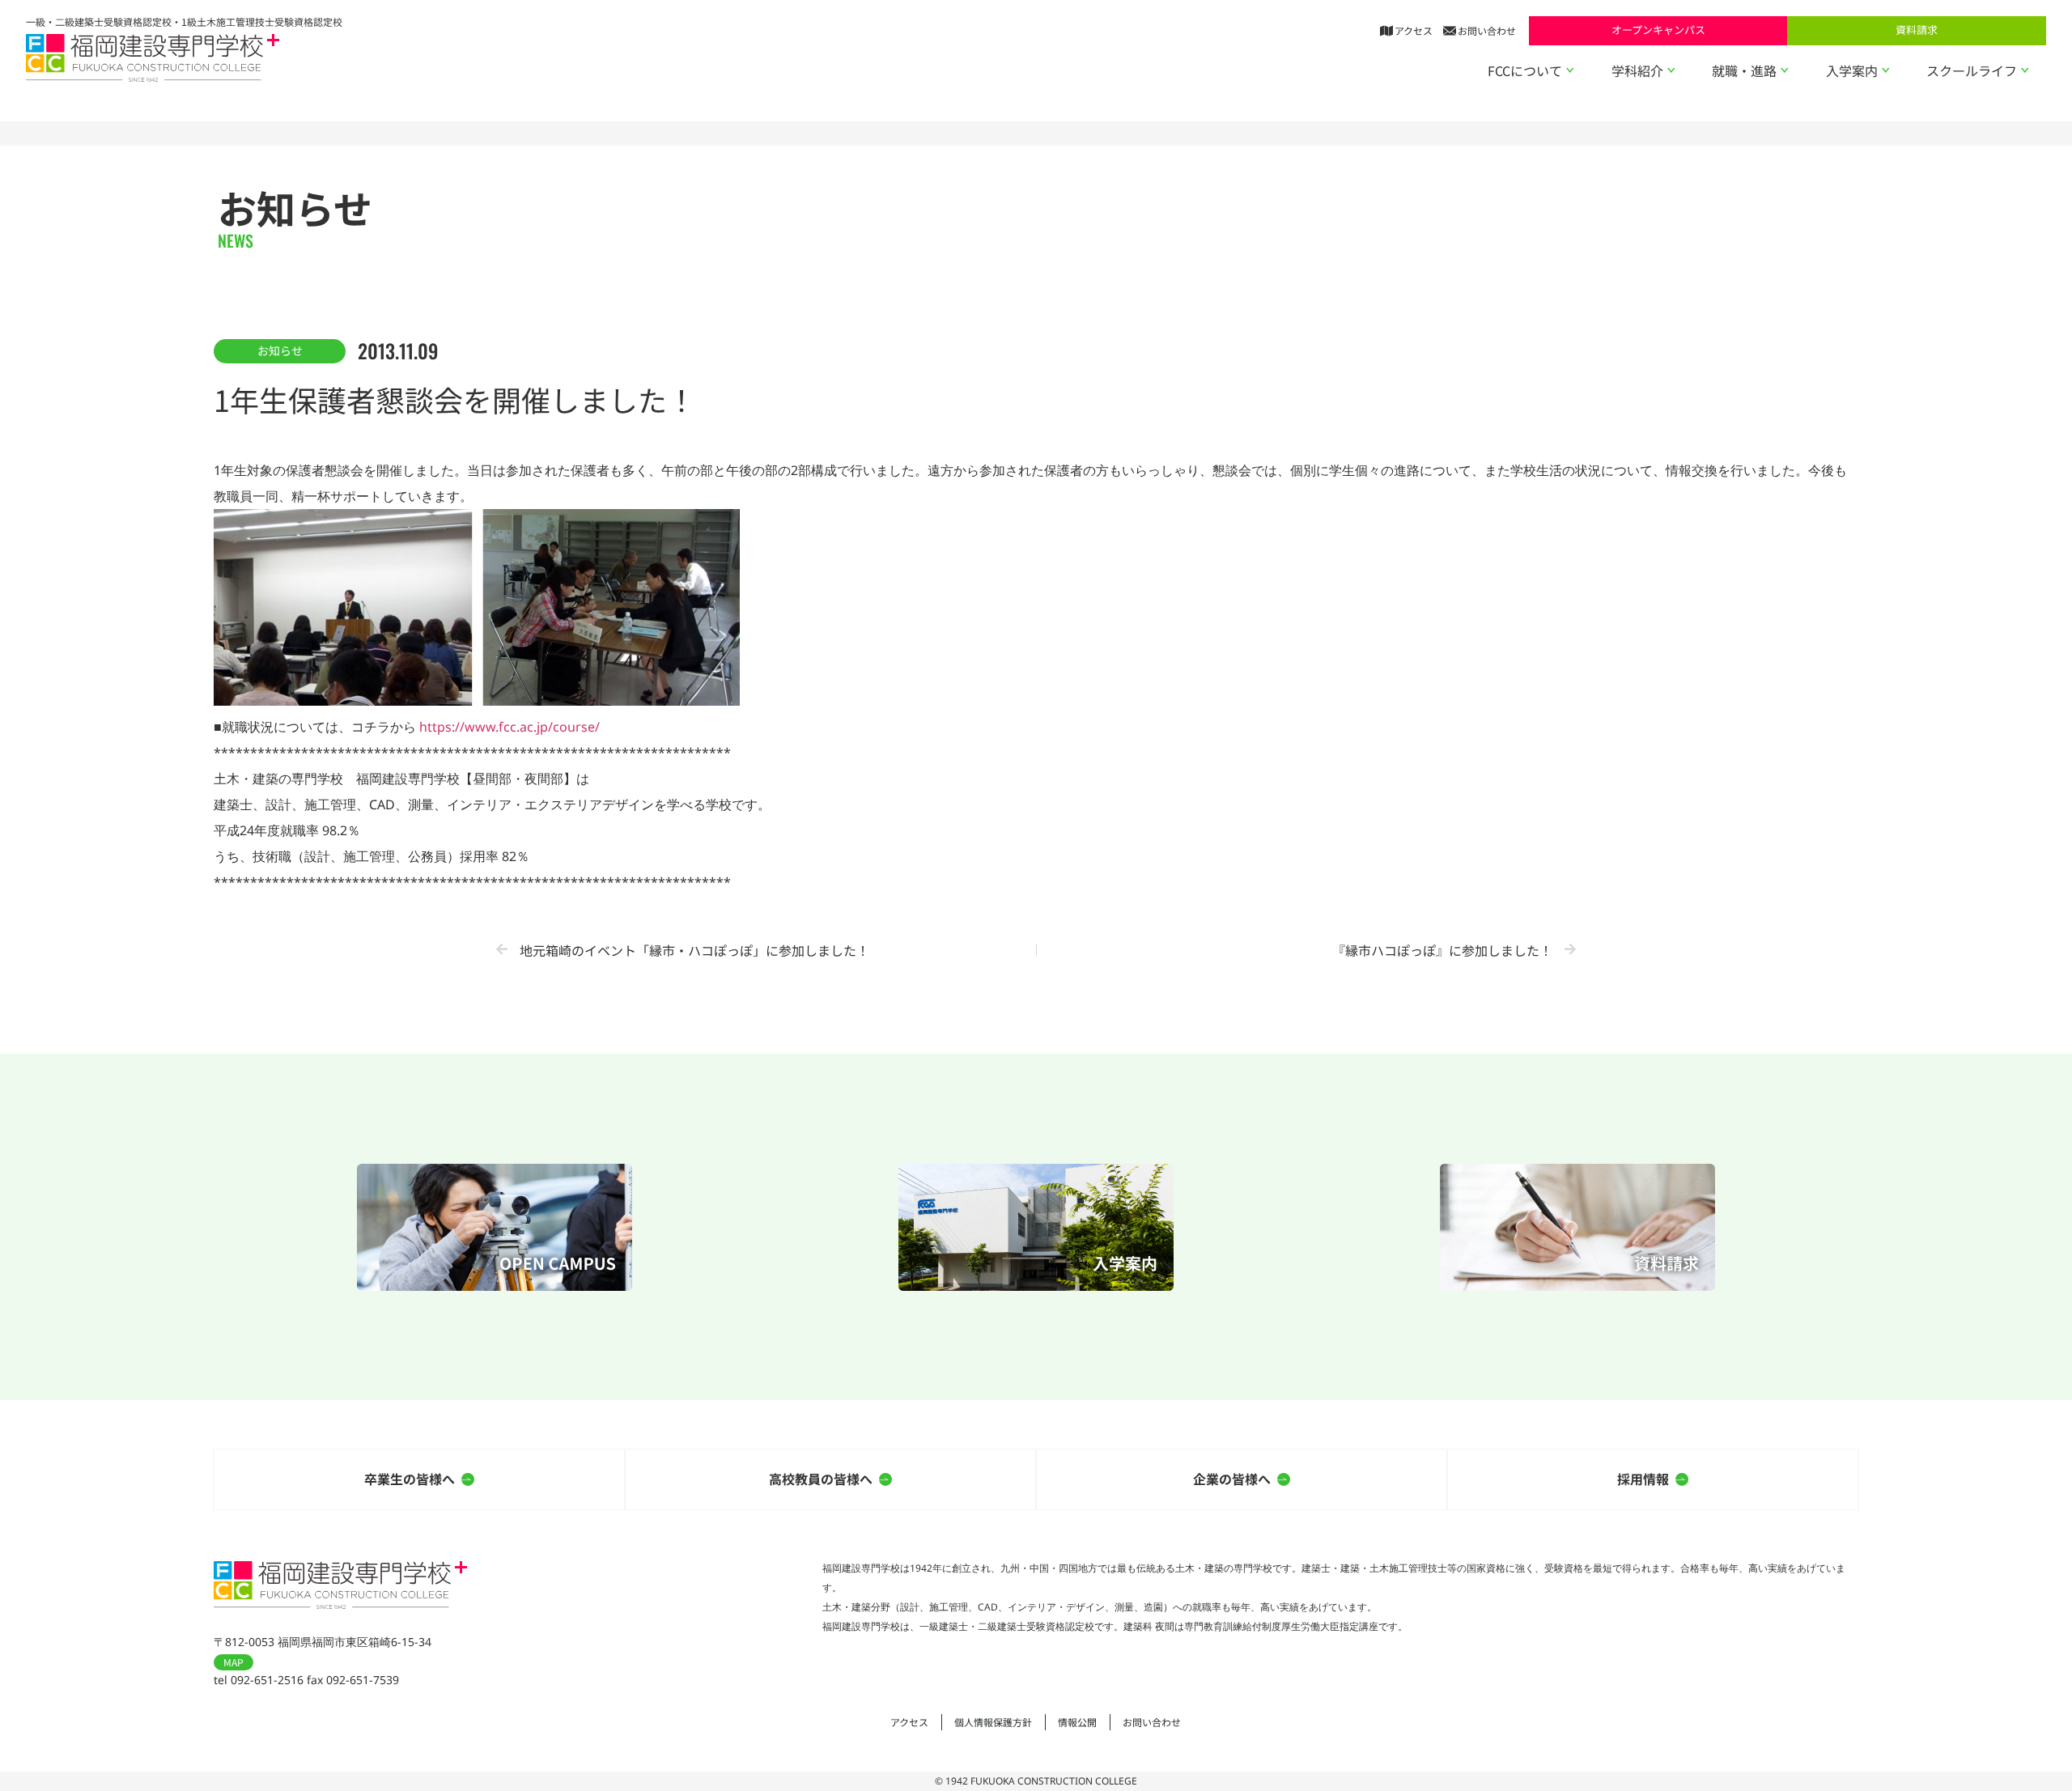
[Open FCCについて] (1570, 70)
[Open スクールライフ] (2025, 70)
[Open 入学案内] (1886, 70)
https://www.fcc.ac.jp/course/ (510, 727)
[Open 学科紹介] (1671, 70)
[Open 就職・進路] (1785, 70)
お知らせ (280, 350)
